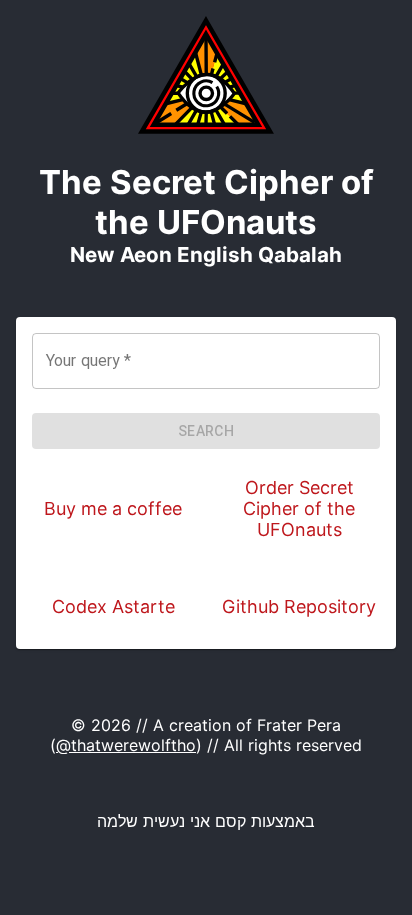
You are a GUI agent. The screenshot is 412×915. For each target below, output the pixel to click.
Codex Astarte (113, 606)
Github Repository (299, 606)
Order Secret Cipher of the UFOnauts (299, 508)
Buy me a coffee (113, 508)
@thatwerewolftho (126, 745)
